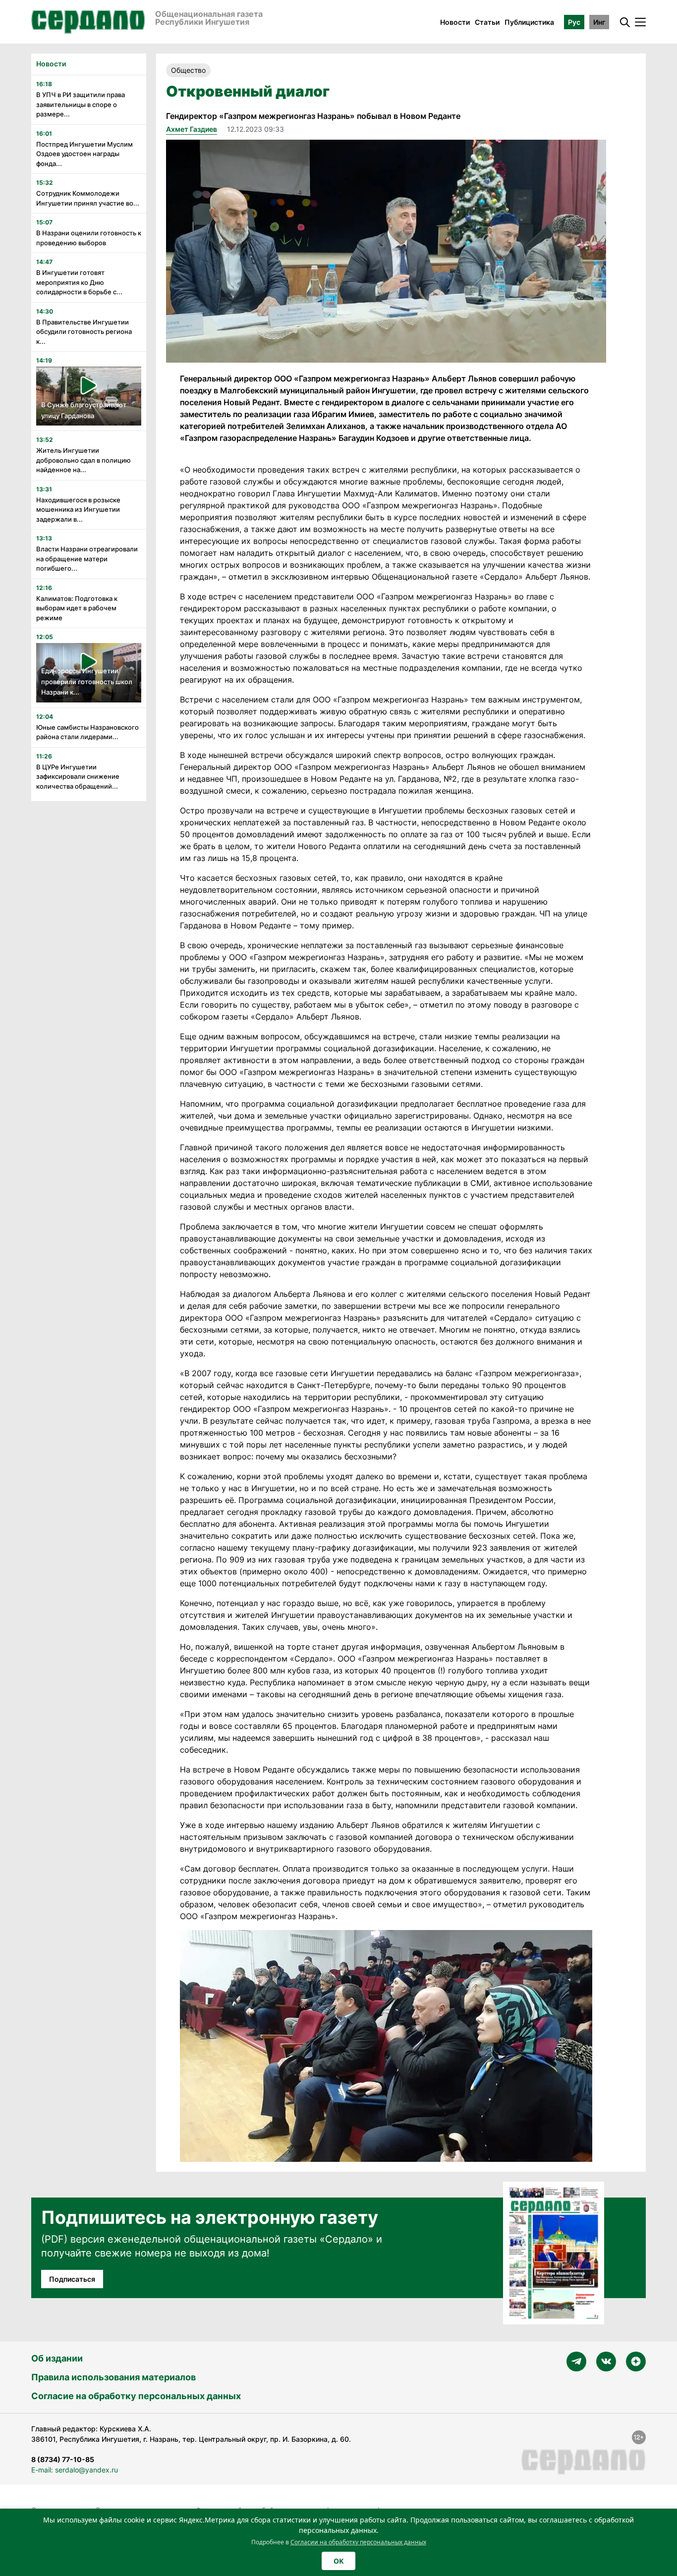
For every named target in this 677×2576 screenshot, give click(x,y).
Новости (455, 22)
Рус (574, 22)
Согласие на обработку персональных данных (136, 2396)
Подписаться (72, 2279)
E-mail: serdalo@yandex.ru (75, 2470)
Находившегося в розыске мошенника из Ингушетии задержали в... (78, 510)
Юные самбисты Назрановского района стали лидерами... (87, 732)
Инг (599, 22)
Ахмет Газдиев (192, 129)
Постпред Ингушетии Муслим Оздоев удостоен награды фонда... (85, 154)
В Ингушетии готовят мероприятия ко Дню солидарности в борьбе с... (79, 282)
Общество (188, 70)
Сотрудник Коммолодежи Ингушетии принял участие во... (88, 198)
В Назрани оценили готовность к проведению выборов (89, 238)
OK (338, 2561)
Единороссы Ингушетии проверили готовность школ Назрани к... (87, 681)
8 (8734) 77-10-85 (63, 2459)
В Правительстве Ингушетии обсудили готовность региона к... (84, 332)
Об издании (57, 2358)
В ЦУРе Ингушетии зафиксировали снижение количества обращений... (78, 777)
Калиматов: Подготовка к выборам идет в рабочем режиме (77, 608)
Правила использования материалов (113, 2377)
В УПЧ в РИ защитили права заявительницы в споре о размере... (81, 104)
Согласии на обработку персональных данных (358, 2542)
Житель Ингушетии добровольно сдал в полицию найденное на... (84, 460)
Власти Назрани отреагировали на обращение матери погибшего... (87, 559)
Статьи (487, 22)
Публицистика (529, 22)
